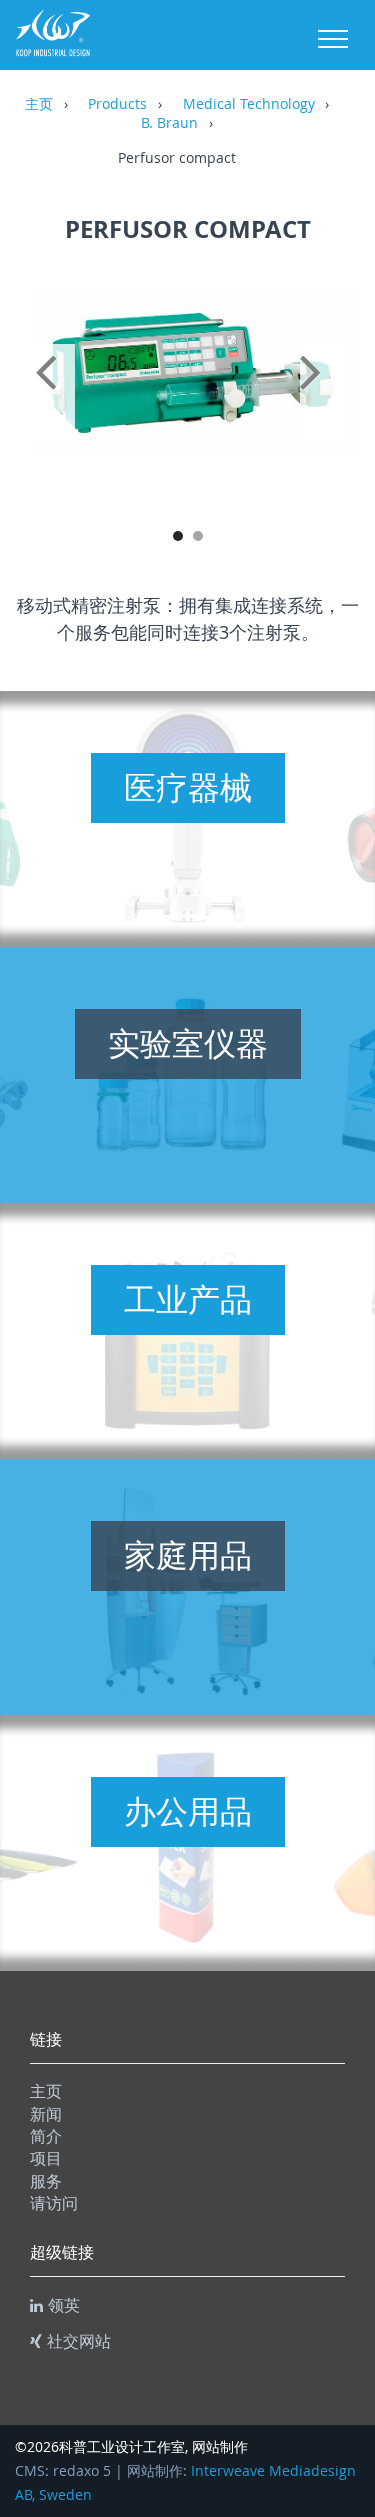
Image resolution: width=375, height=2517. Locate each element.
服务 (46, 2181)
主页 (39, 105)
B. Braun (169, 124)
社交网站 (79, 2341)
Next (325, 394)
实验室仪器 (188, 1043)
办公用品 (188, 1811)
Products (117, 105)
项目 (46, 2158)
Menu (333, 39)
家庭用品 (188, 1555)
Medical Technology (249, 105)
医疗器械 (188, 787)
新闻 (46, 2114)
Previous (50, 394)
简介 (46, 2136)
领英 (64, 2305)
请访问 (54, 2203)
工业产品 (188, 1299)
